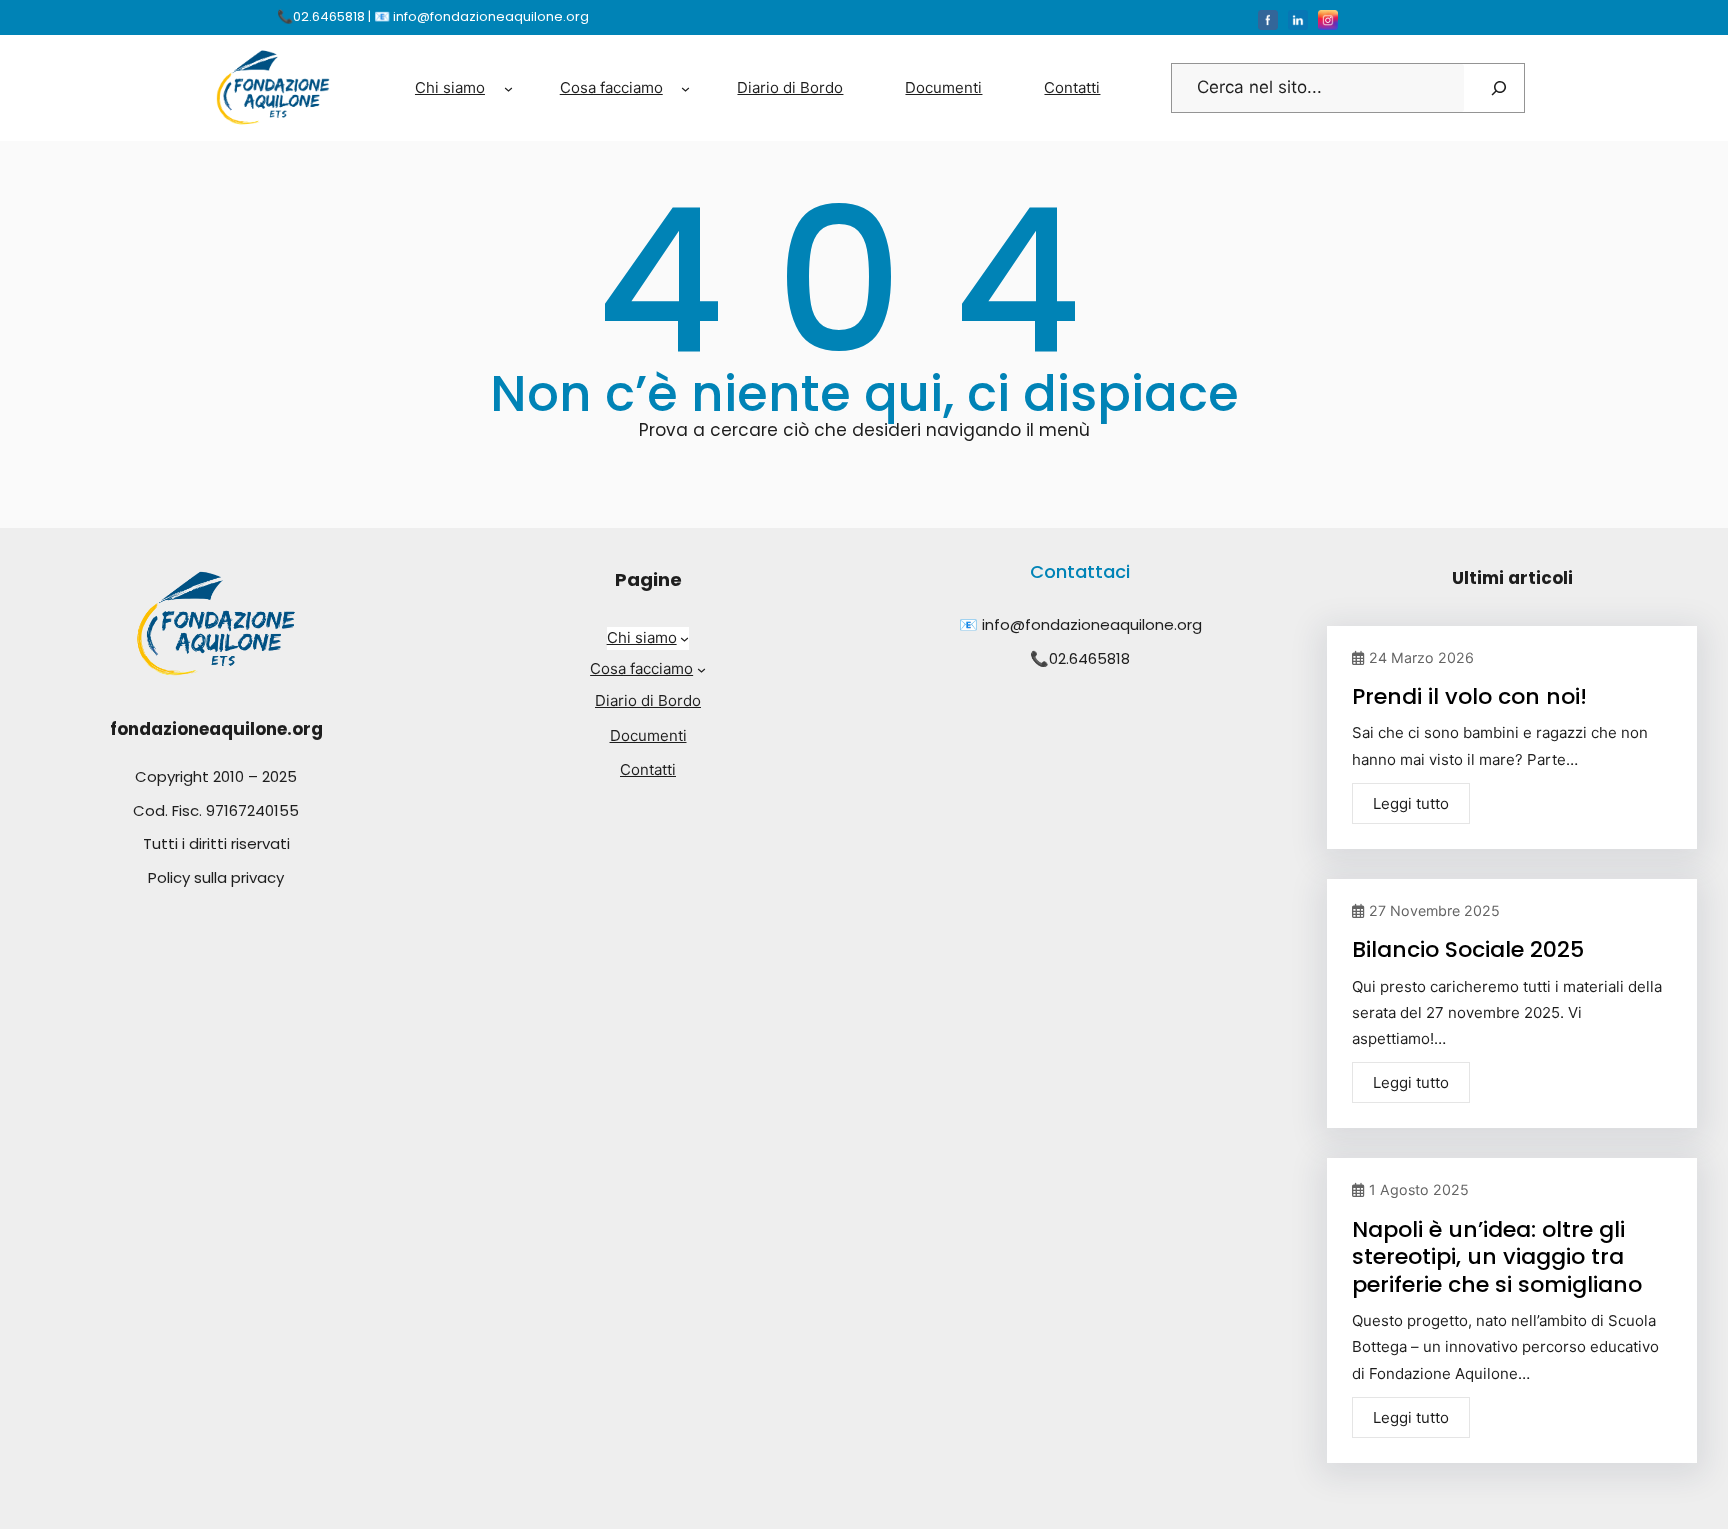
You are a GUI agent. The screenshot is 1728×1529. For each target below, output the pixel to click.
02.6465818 (1089, 658)
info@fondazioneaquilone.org (1092, 624)
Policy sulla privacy (216, 877)
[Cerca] (1499, 88)
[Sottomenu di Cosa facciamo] (685, 87)
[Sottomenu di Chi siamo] (508, 87)
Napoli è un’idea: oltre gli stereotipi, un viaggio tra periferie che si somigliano (1497, 1257)
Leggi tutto (1411, 803)
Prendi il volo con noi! (1469, 696)
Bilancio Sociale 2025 (1468, 949)
